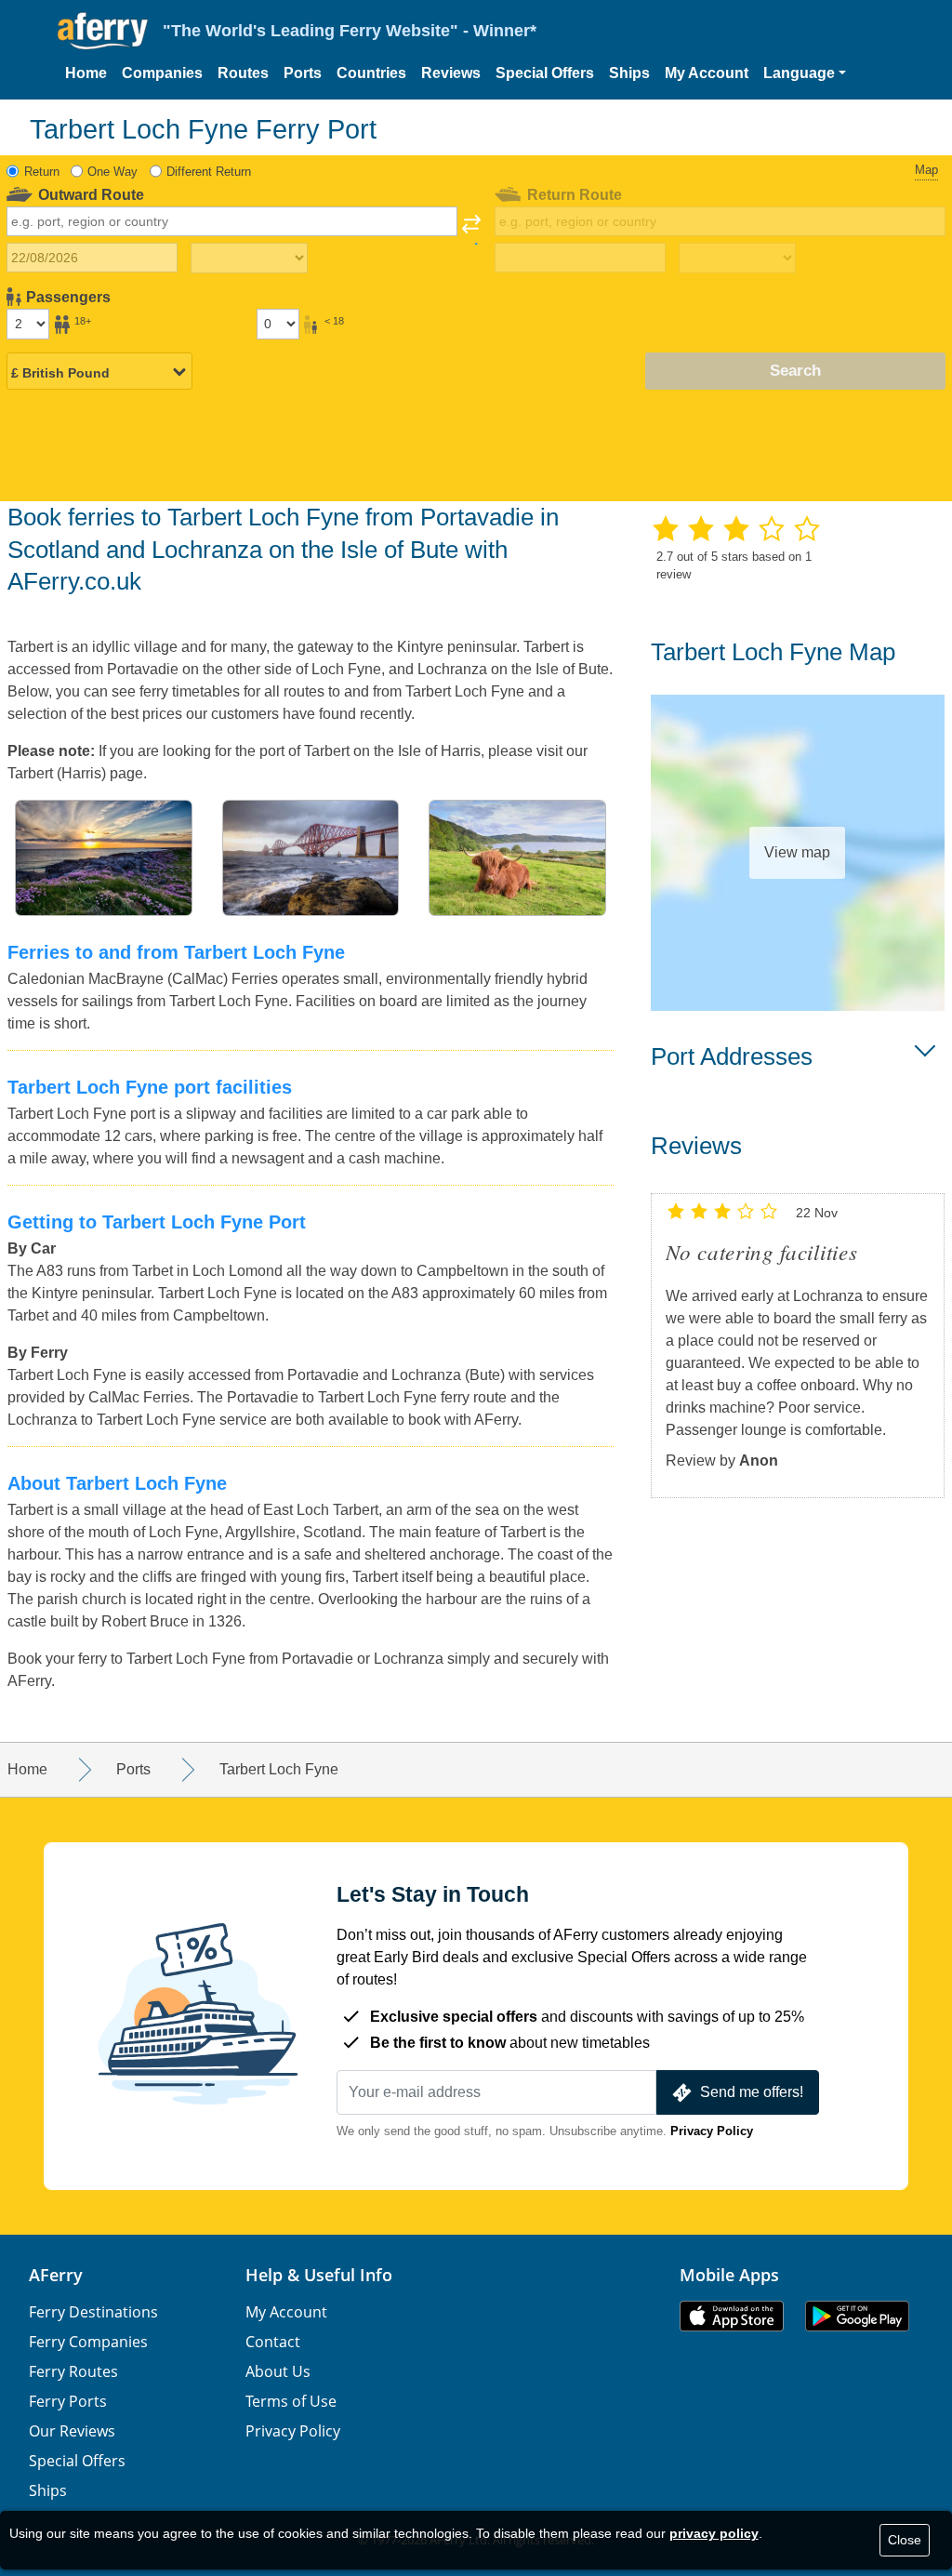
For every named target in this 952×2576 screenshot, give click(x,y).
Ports (303, 73)
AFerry (56, 2275)
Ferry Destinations (93, 2312)
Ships (629, 73)
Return (42, 172)
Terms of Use (291, 2401)
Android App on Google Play (857, 2316)
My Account (707, 73)
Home (86, 73)
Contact (273, 2342)
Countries (371, 73)
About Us (278, 2371)
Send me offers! (752, 2092)
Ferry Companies (88, 2342)
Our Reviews (72, 2431)
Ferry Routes (73, 2371)
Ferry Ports (68, 2401)
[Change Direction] (471, 230)
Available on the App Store (732, 2316)
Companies (162, 73)
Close (905, 2540)
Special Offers (545, 73)
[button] (805, 73)
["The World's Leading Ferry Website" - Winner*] (103, 31)
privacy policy (714, 2533)
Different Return (209, 172)
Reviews (451, 73)
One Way (112, 172)
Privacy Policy (712, 2131)
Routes (243, 73)
